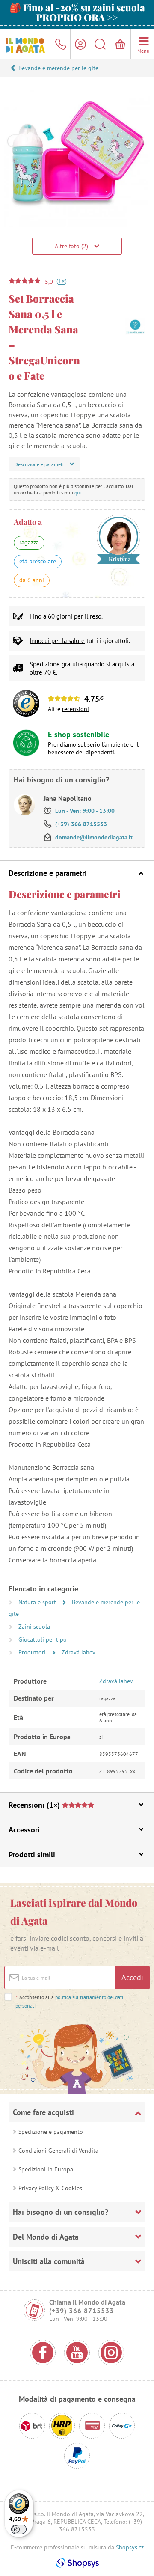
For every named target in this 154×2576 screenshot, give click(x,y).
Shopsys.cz (130, 2547)
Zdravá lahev (78, 1652)
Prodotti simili (32, 1855)
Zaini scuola (34, 1627)
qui (78, 492)
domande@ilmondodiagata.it (94, 837)
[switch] (19, 2529)
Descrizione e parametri (48, 873)
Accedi (132, 1977)
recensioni (76, 709)
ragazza (29, 542)
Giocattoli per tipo (43, 1639)
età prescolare (38, 561)
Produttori (33, 1652)
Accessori (24, 1830)
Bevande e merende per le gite (58, 68)
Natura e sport (38, 1602)
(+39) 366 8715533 (81, 824)
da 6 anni (32, 580)
